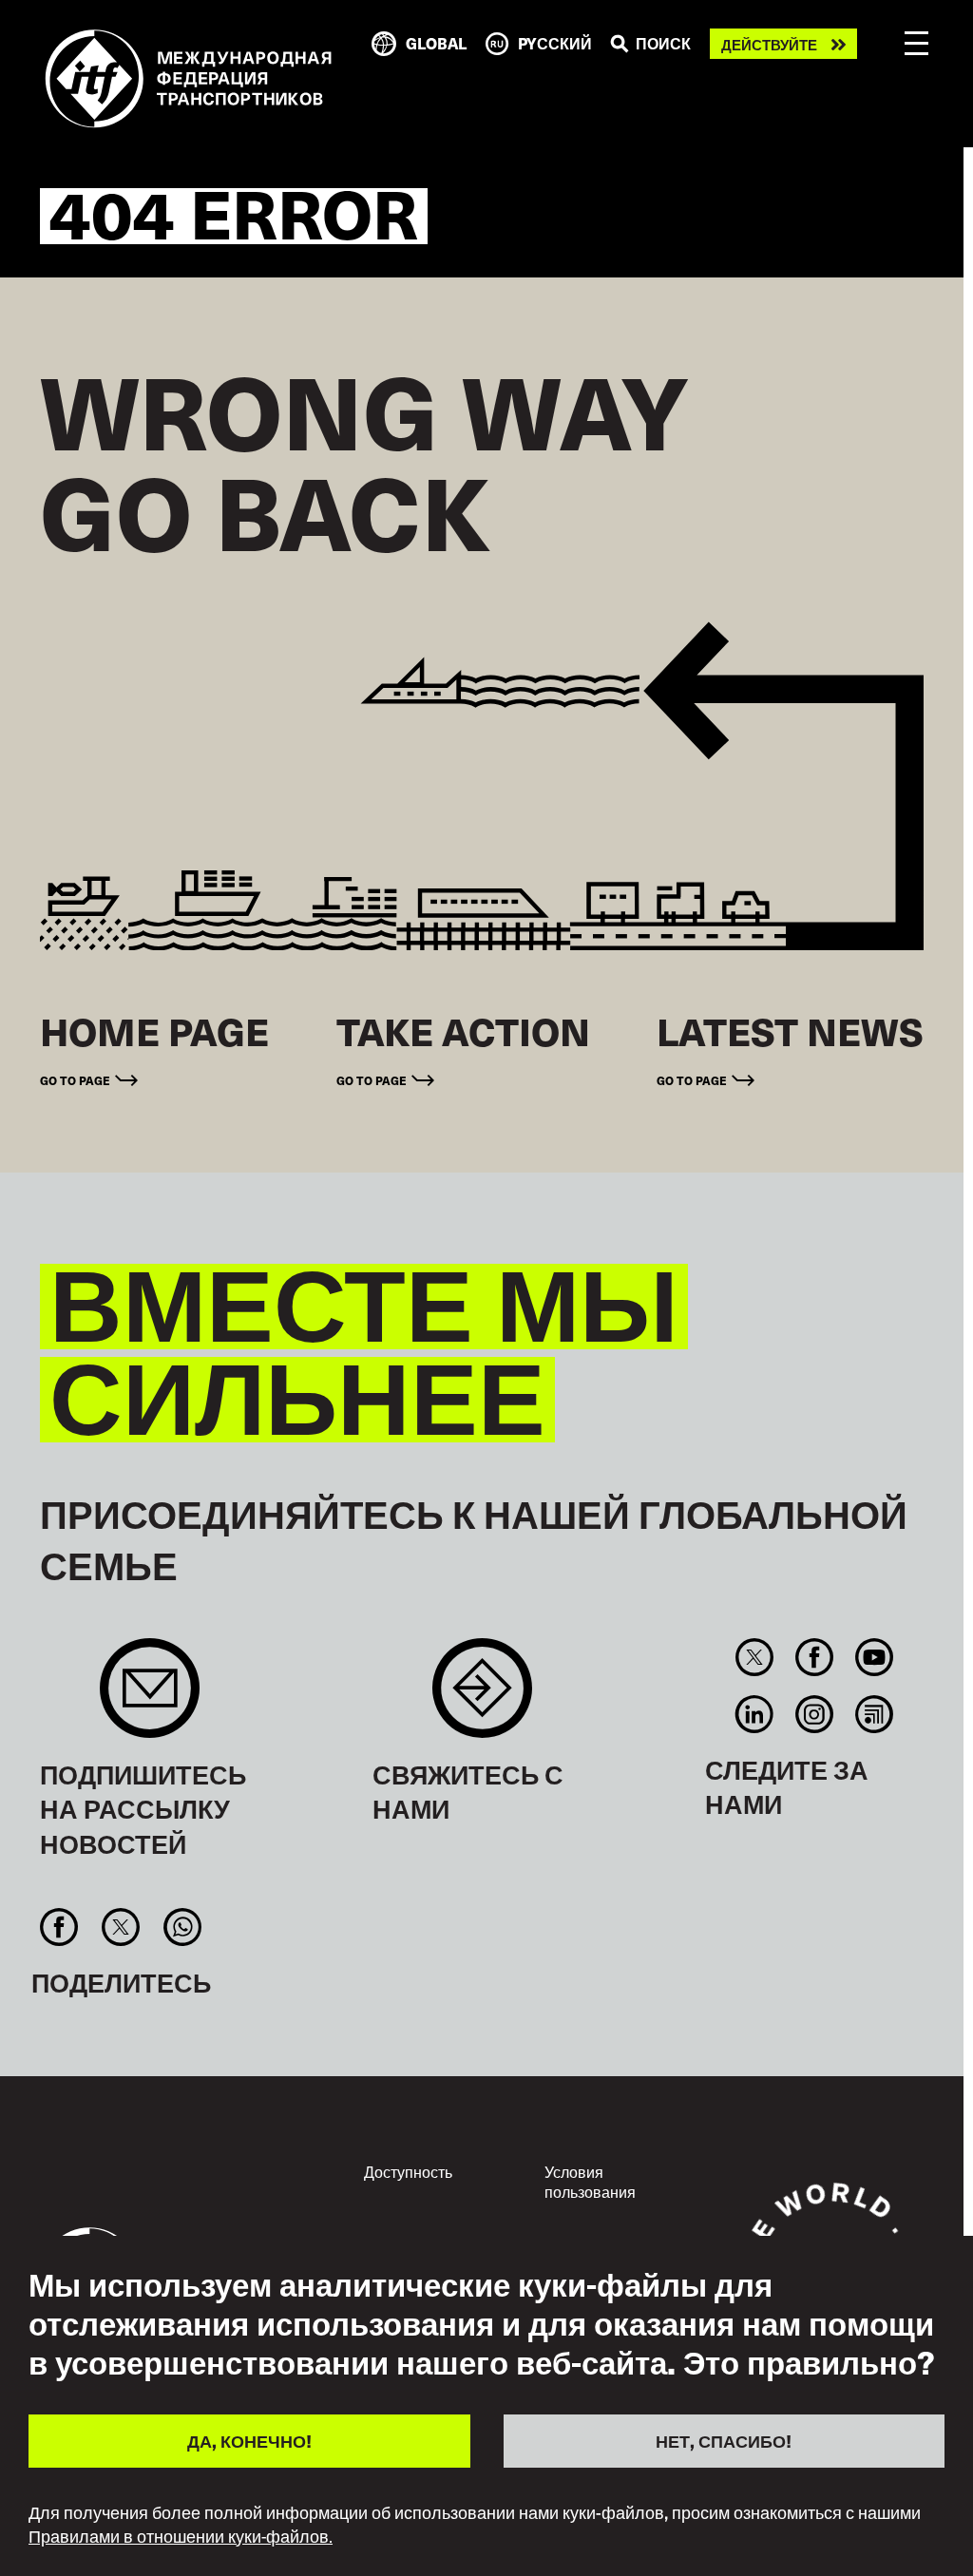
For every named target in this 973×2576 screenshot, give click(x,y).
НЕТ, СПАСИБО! (724, 2441)
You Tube (875, 1657)
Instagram (814, 1714)
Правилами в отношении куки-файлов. (181, 2536)
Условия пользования (590, 2182)
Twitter (754, 1657)
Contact (482, 1698)
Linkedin (754, 1714)
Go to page (75, 1080)
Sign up (150, 1698)
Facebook (814, 1657)
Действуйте (769, 44)
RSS (875, 1714)
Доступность (408, 2171)
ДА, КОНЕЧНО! (249, 2441)
